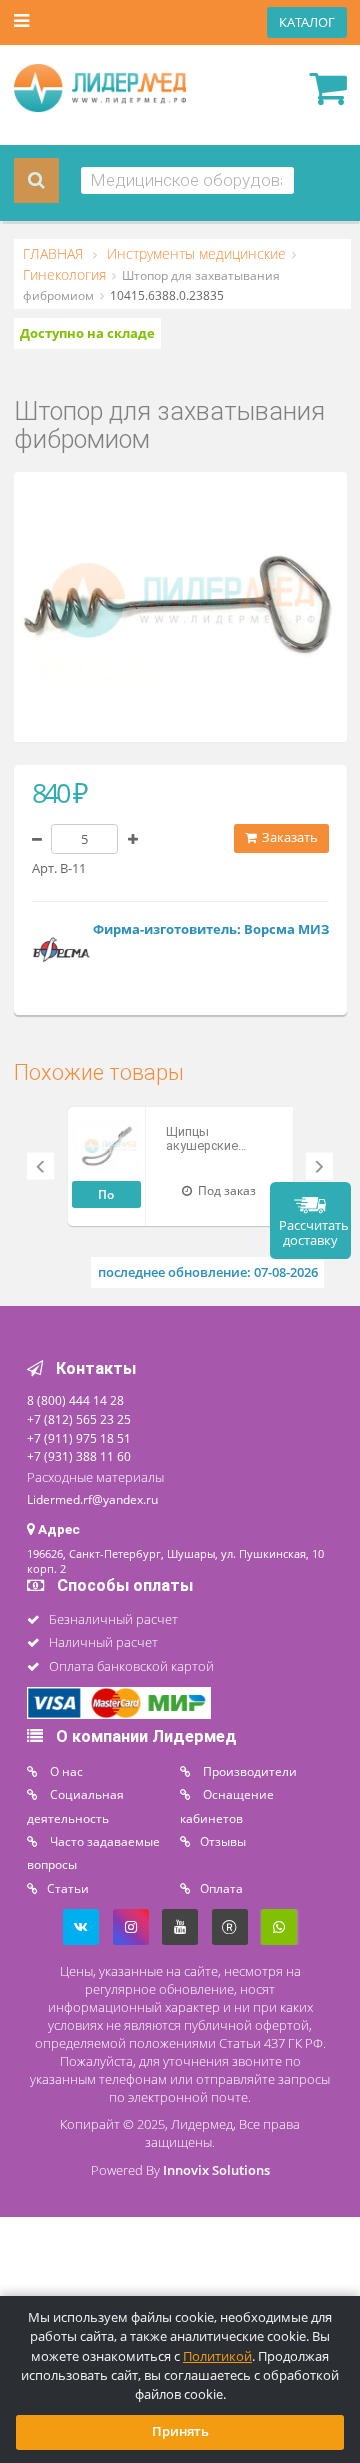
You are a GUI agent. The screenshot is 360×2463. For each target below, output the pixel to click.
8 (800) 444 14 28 (75, 1400)
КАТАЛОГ (307, 22)
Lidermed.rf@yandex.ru (92, 1499)
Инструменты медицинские (194, 254)
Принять (180, 2431)
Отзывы (223, 1841)
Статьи (68, 1888)
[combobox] (187, 180)
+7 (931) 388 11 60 (79, 1456)
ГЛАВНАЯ (55, 254)
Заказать (288, 837)
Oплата (221, 1888)
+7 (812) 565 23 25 (79, 1419)
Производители (248, 1771)
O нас (65, 1771)
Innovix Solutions (216, 2170)
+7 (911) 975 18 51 (79, 1438)
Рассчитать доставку (314, 1233)
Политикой (217, 2356)
